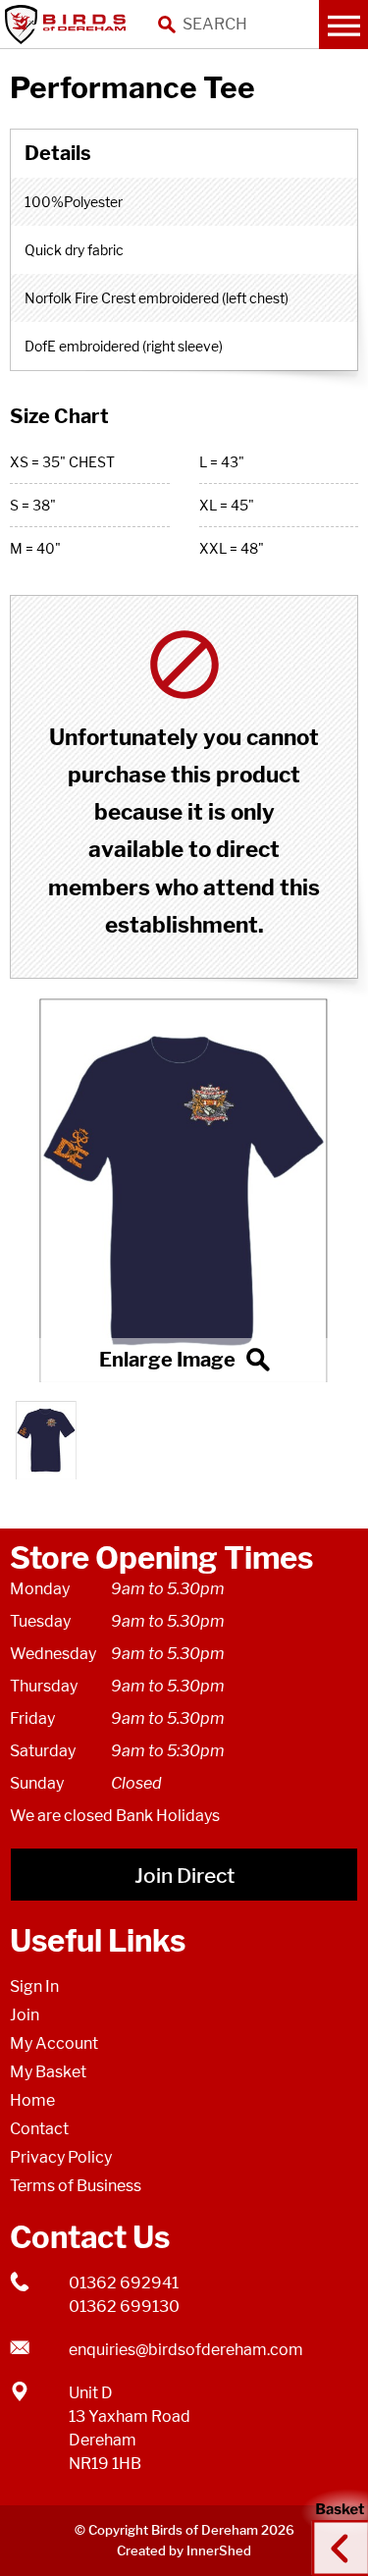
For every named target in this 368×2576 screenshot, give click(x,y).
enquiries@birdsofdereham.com (186, 2350)
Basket (334, 2530)
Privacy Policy (61, 2157)
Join (25, 2015)
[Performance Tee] (184, 1190)
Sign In (34, 1986)
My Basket (48, 2072)
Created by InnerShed (184, 2550)
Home (32, 2100)
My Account (54, 2043)
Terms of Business (76, 2186)
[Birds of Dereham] (69, 25)
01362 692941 (124, 2283)
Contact (39, 2129)
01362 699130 (124, 2307)
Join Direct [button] (184, 1876)
